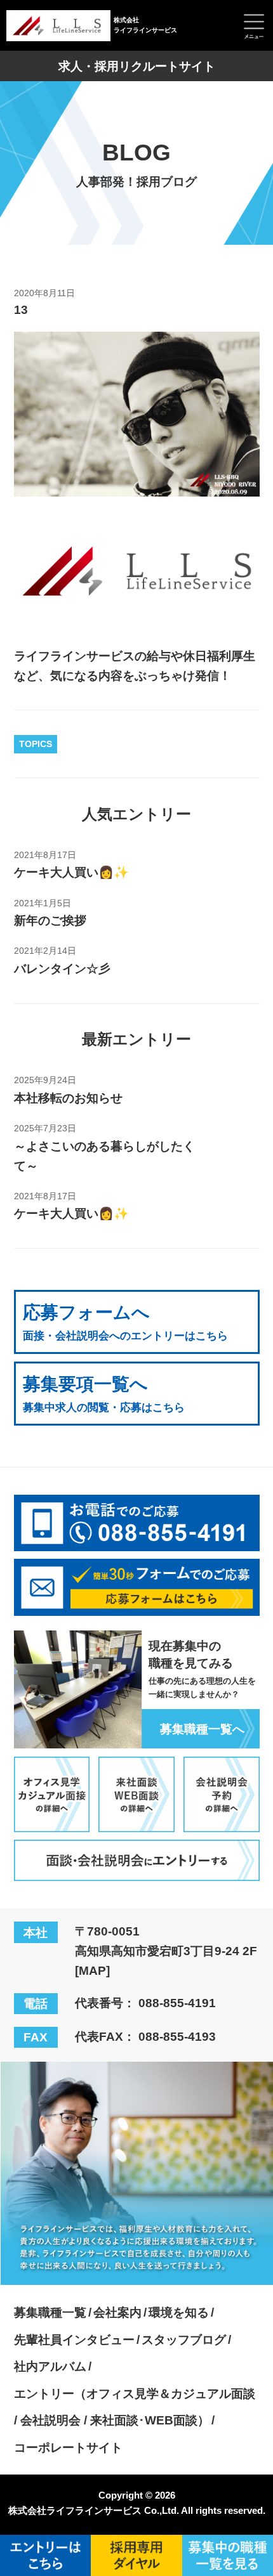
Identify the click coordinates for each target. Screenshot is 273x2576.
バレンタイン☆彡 (62, 968)
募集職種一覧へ (202, 1729)
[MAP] (92, 1970)
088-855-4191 (177, 2003)
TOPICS (36, 744)
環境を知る (179, 2312)
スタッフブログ (184, 2339)
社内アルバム (50, 2366)
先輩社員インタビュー (74, 2339)
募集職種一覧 (50, 2312)
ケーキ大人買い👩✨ (71, 872)
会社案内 (117, 2312)
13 (21, 309)
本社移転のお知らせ (68, 1098)
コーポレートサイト (68, 2447)
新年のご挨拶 (50, 920)
